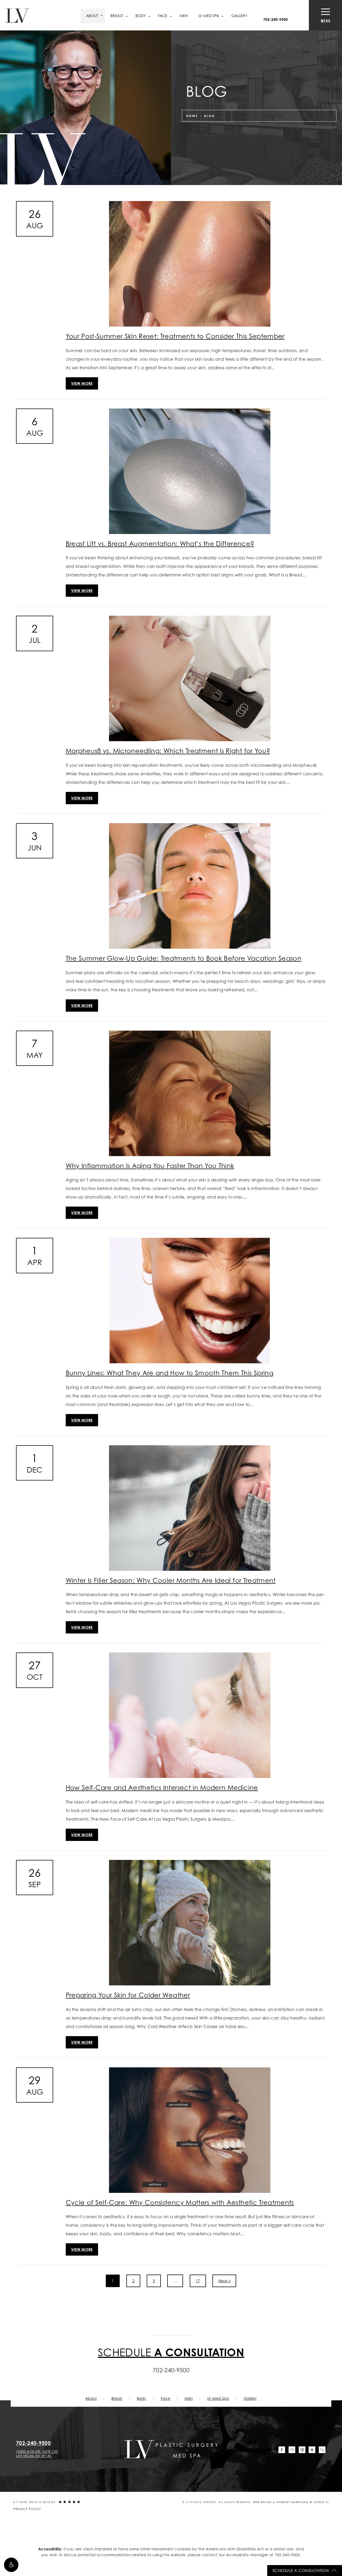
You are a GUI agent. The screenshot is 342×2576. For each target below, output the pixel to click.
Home (192, 116)
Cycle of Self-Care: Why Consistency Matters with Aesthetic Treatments (180, 2202)
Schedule (171, 2352)
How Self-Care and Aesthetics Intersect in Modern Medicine (162, 1788)
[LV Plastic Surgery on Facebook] (282, 2450)
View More (82, 383)
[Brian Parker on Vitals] (312, 2450)
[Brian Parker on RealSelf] (292, 2450)
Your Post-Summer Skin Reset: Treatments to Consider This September (175, 336)
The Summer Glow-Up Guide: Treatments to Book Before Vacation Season (184, 958)
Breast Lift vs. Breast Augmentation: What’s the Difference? (160, 544)
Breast (117, 2398)
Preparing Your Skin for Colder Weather (128, 1995)
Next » (224, 2281)
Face (166, 2398)
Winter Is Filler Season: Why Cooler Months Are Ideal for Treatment (171, 1580)
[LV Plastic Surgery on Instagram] (302, 2450)
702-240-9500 (287, 2555)
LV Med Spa (218, 2398)
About (92, 16)
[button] (11, 2565)
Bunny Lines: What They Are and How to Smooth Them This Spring (170, 1373)
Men (184, 16)
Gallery (239, 16)
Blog (210, 116)
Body (141, 2398)
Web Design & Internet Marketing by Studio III (291, 2502)
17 (198, 2281)
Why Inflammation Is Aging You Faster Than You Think (150, 1166)
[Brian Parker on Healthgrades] (322, 2450)
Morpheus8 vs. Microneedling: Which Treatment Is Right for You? (168, 751)
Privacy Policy (27, 2509)
